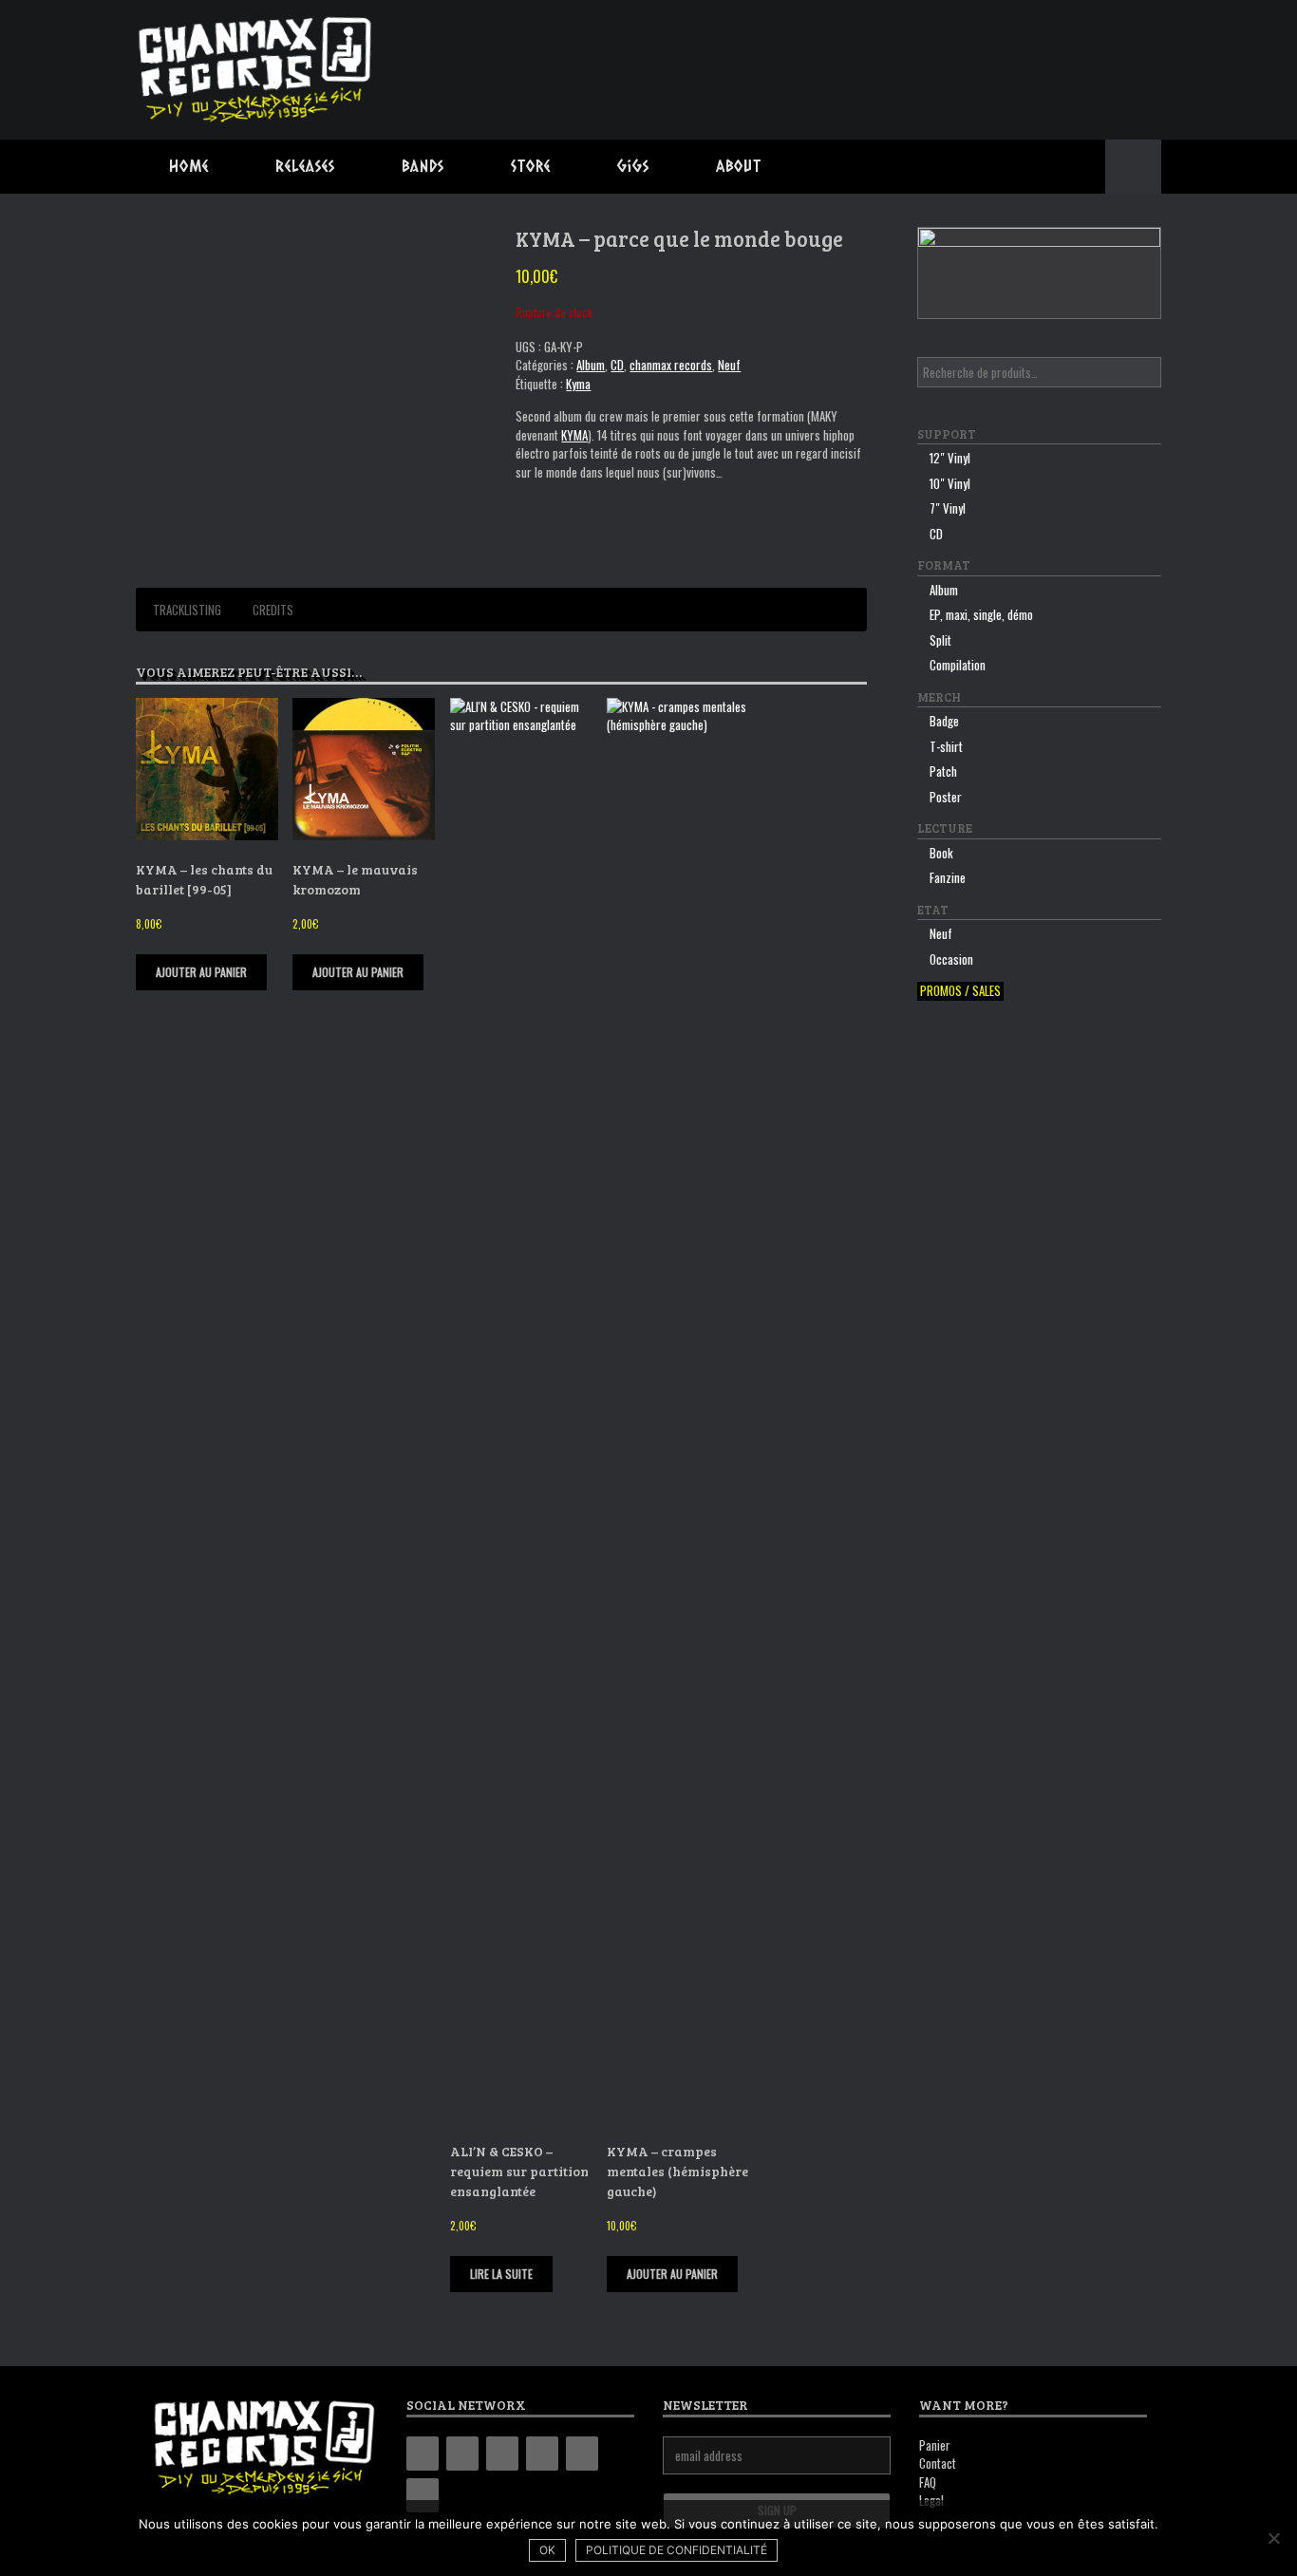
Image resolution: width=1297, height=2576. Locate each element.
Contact (938, 2463)
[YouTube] (542, 2454)
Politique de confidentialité (677, 2550)
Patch (943, 771)
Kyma (578, 384)
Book (941, 853)
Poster (946, 797)
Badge (944, 721)
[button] (1133, 167)
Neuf (729, 365)
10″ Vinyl (950, 483)
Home (189, 166)
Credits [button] (273, 610)
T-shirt (946, 746)
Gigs (633, 166)
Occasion (951, 959)
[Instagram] (502, 2454)
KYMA (574, 435)
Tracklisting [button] (187, 610)
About (739, 166)
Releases (305, 166)
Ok (547, 2550)
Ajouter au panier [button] (201, 972)
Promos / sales (960, 991)
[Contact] (582, 2454)
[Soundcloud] (423, 2495)
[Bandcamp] (423, 2454)
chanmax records (671, 365)
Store (531, 166)
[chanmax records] (256, 70)
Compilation (958, 665)
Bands (423, 166)
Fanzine (948, 877)
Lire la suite (501, 2274)
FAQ (928, 2482)
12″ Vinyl (950, 458)
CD (617, 365)
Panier (935, 2445)
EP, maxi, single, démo (981, 614)
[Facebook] (462, 2454)
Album (591, 365)
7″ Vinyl (948, 508)
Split (940, 640)
